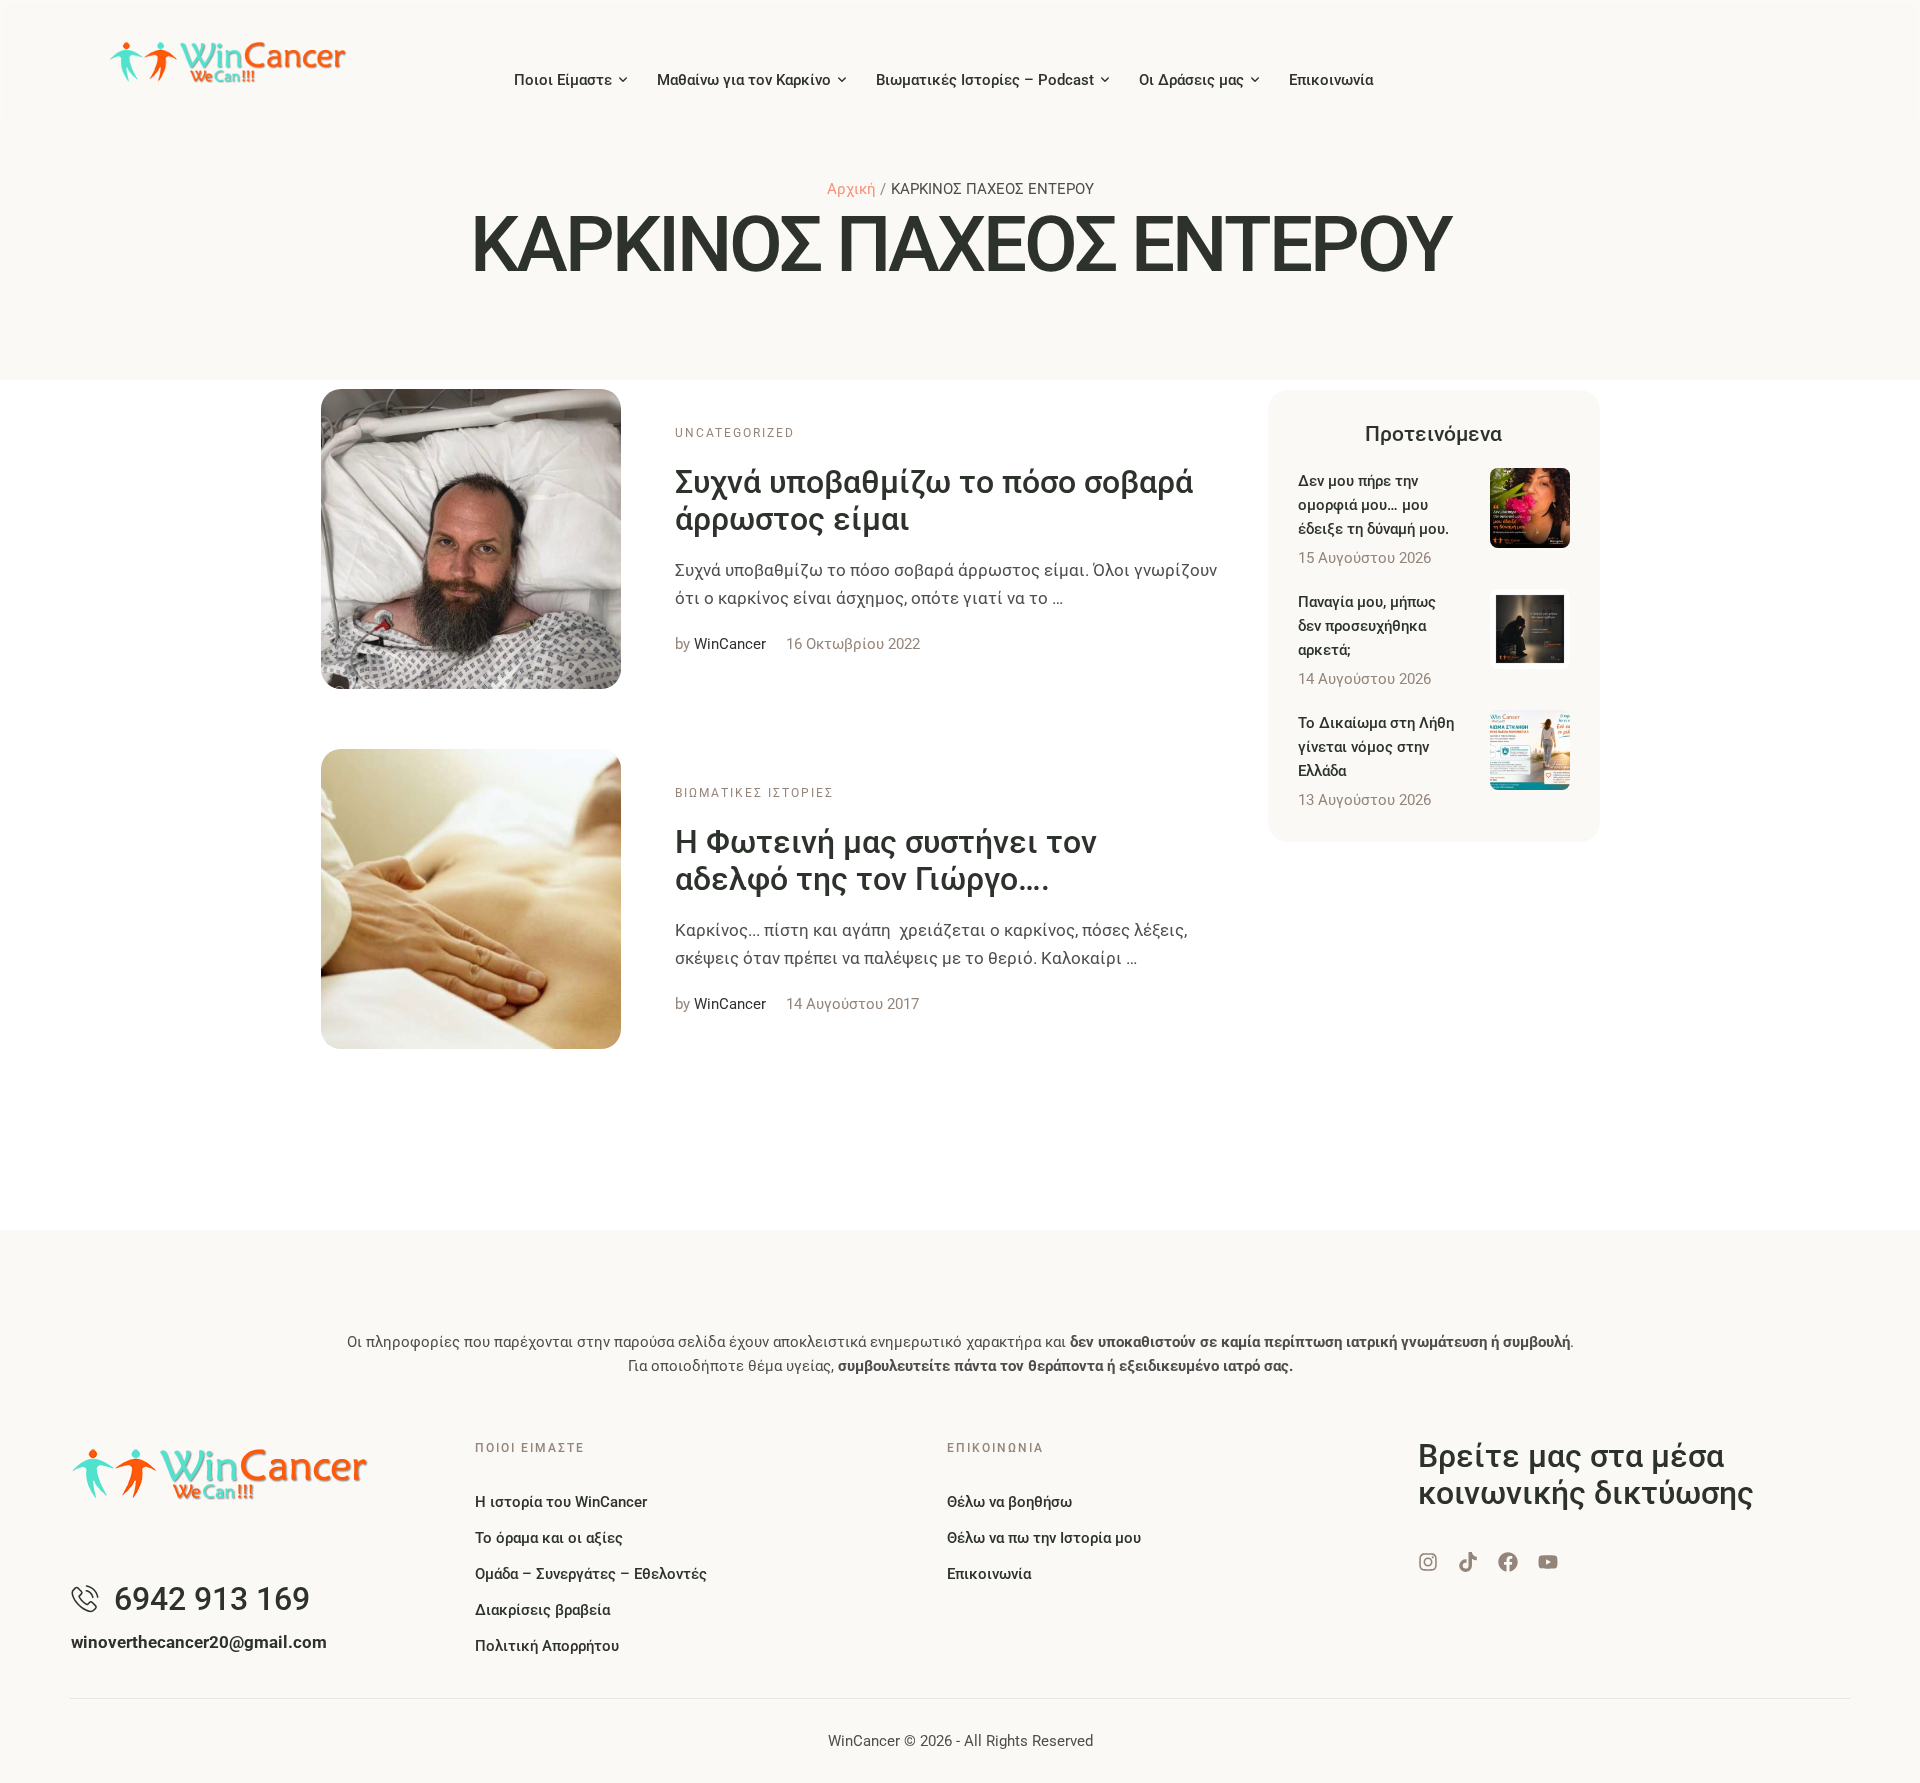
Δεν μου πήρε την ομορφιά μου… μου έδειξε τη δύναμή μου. (1373, 505)
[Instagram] (1428, 1562)
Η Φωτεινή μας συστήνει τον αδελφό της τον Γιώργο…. (886, 860)
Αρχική (851, 189)
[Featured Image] (471, 539)
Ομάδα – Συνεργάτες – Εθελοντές (591, 1574)
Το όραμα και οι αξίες (549, 1538)
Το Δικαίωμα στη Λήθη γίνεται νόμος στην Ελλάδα (1376, 747)
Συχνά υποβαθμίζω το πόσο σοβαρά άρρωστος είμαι (934, 500)
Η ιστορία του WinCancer (561, 1502)
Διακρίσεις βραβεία (542, 1610)
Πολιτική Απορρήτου (547, 1646)
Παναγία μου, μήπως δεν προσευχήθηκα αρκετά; (1367, 626)
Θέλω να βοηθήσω (1009, 1502)
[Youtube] (1548, 1562)
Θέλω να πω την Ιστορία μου (1044, 1538)
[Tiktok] (1468, 1562)
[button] (623, 80)
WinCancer (864, 1741)
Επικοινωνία (989, 1574)
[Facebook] (1508, 1562)
